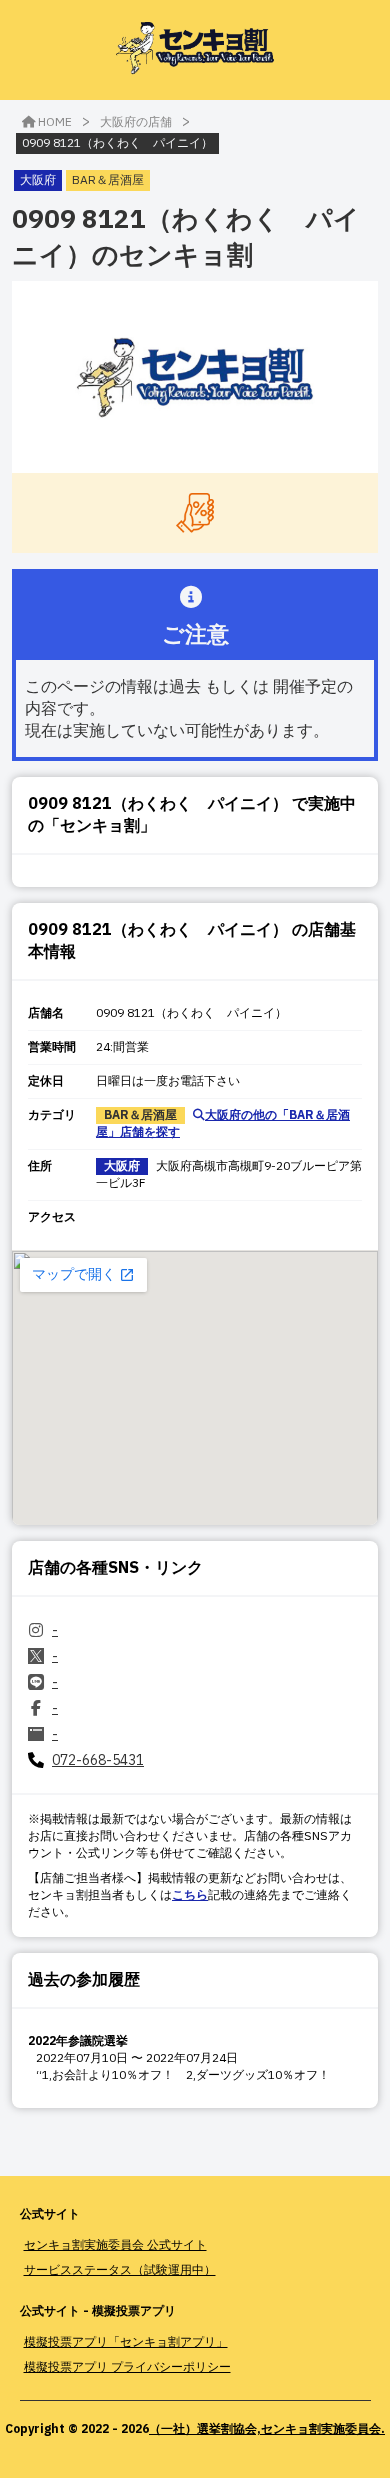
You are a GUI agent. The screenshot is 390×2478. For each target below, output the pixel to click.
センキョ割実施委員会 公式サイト (115, 2244)
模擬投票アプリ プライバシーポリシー (127, 2366)
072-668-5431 (98, 1760)
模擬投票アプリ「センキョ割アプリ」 (126, 2341)
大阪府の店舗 (136, 121)
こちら (190, 1894)
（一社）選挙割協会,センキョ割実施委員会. (267, 2428)
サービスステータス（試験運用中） (120, 2269)
